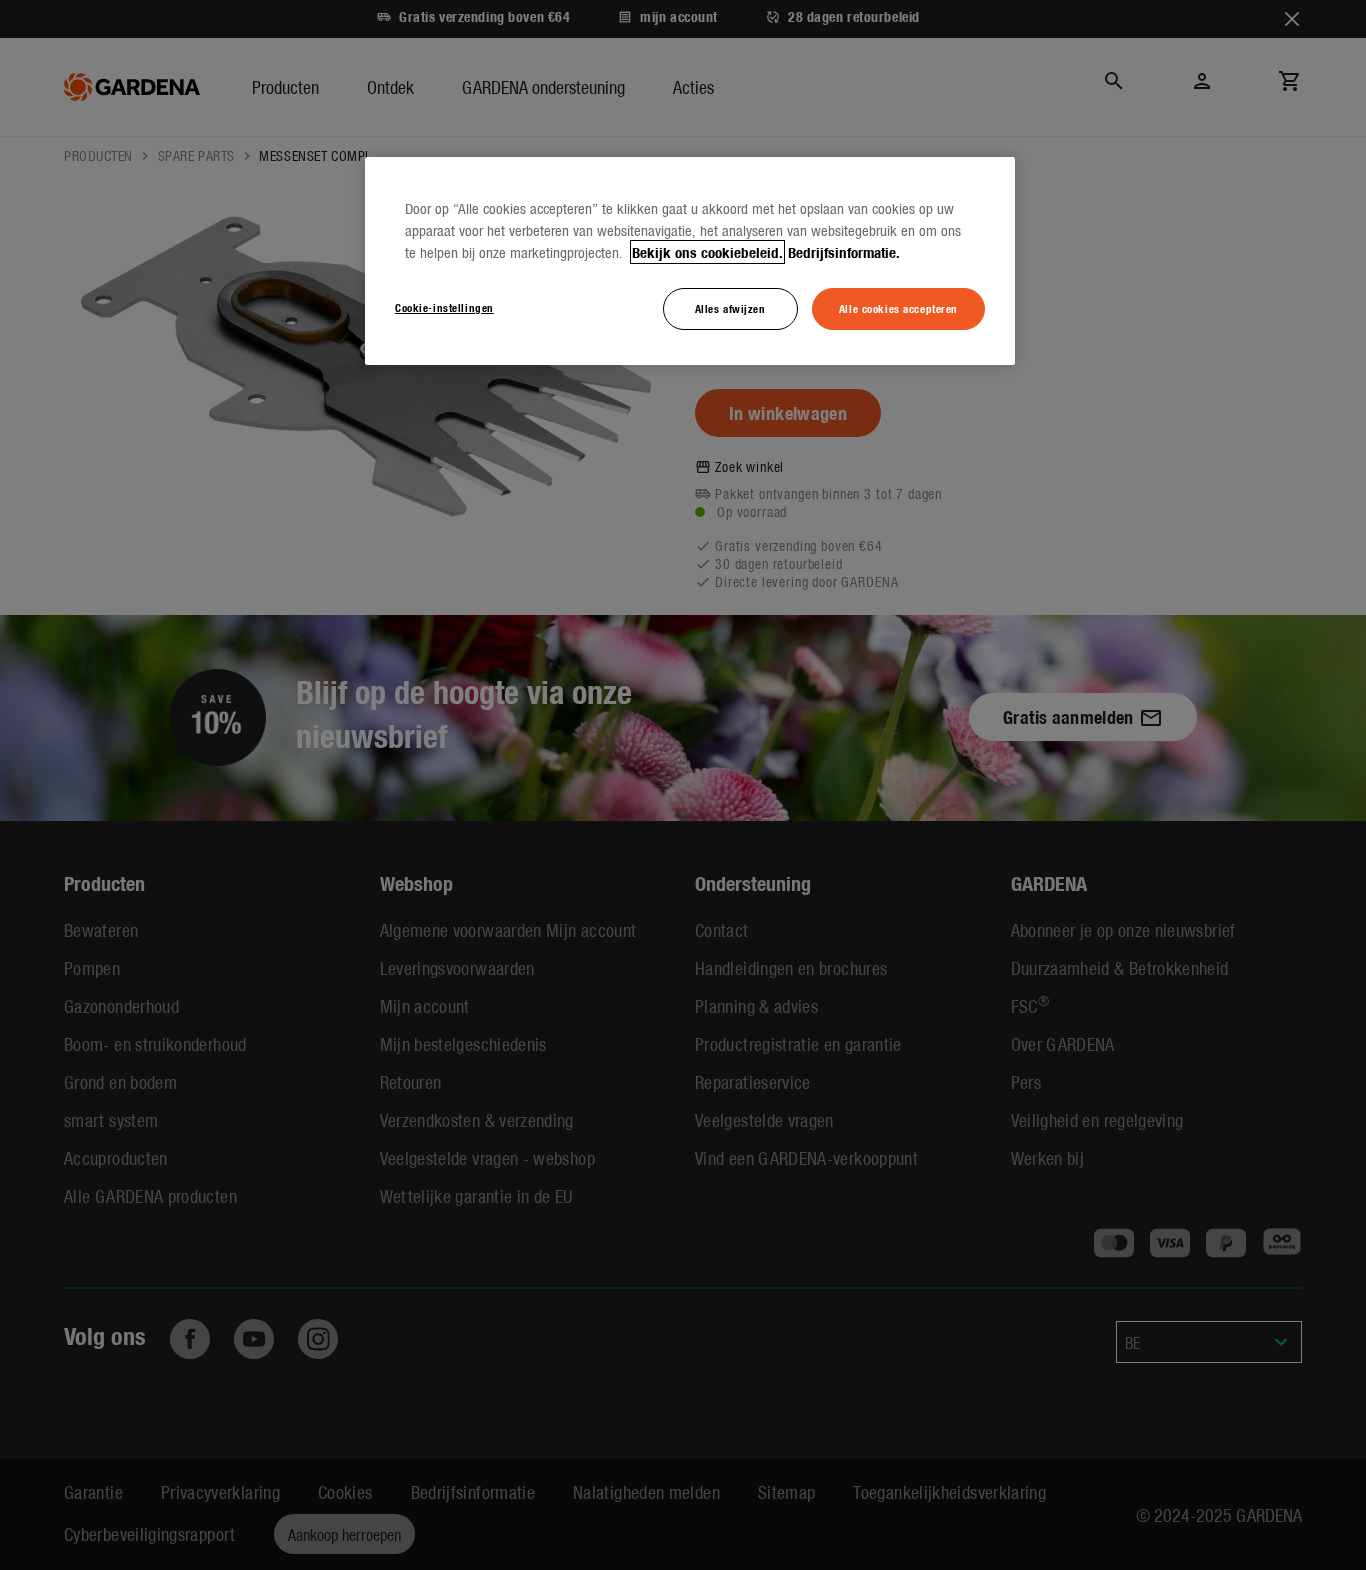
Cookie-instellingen (444, 307)
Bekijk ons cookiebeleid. (707, 252)
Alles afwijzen (730, 308)
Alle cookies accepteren (898, 308)
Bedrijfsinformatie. (844, 252)
